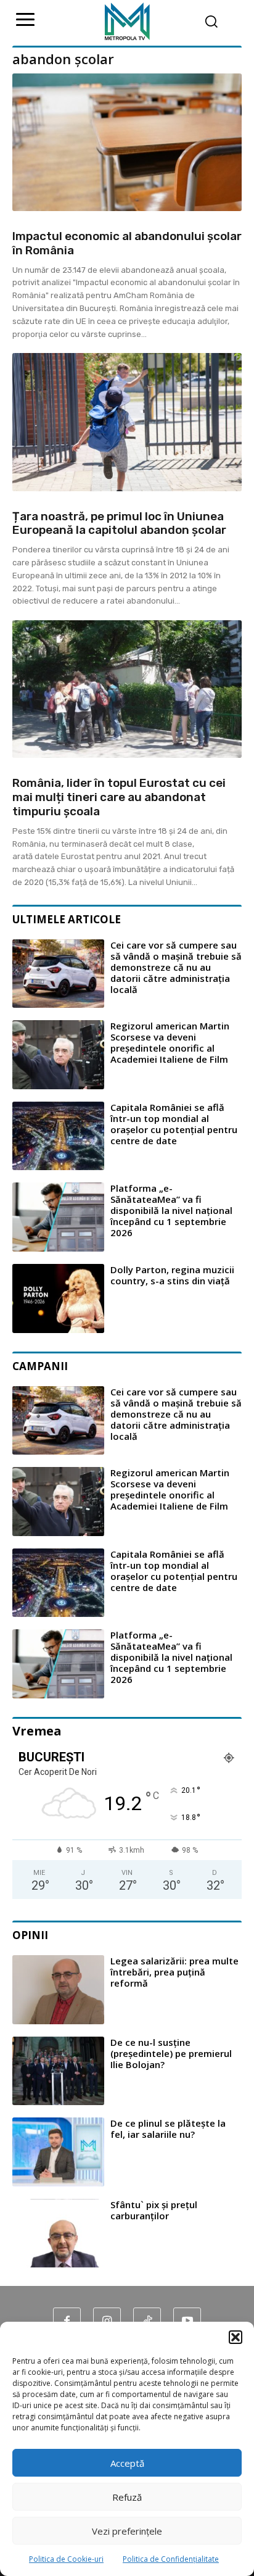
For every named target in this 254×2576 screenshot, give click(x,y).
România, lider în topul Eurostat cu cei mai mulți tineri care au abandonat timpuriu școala (119, 797)
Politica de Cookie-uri (66, 2559)
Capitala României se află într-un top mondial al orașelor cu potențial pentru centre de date (174, 1124)
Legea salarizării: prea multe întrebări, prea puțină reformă (174, 1972)
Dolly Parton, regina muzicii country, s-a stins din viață (172, 1275)
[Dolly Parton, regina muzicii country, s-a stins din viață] (58, 1298)
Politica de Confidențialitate (171, 2559)
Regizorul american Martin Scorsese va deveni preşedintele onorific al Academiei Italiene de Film (170, 1042)
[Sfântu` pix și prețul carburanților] (58, 2233)
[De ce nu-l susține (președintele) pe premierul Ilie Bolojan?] (58, 2071)
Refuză (127, 2497)
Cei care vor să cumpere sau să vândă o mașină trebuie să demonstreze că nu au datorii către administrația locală (176, 967)
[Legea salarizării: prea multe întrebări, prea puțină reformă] (58, 1990)
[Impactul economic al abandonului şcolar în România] (127, 142)
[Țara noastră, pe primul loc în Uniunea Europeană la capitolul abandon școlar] (127, 422)
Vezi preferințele (127, 2531)
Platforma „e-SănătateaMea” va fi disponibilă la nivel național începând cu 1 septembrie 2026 (171, 1210)
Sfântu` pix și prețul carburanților (154, 2210)
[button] (236, 2337)
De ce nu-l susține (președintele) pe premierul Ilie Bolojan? (171, 2053)
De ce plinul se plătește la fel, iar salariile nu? (168, 2129)
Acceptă (127, 2463)
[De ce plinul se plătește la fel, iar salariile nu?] (58, 2152)
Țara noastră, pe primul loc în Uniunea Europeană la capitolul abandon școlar (119, 523)
